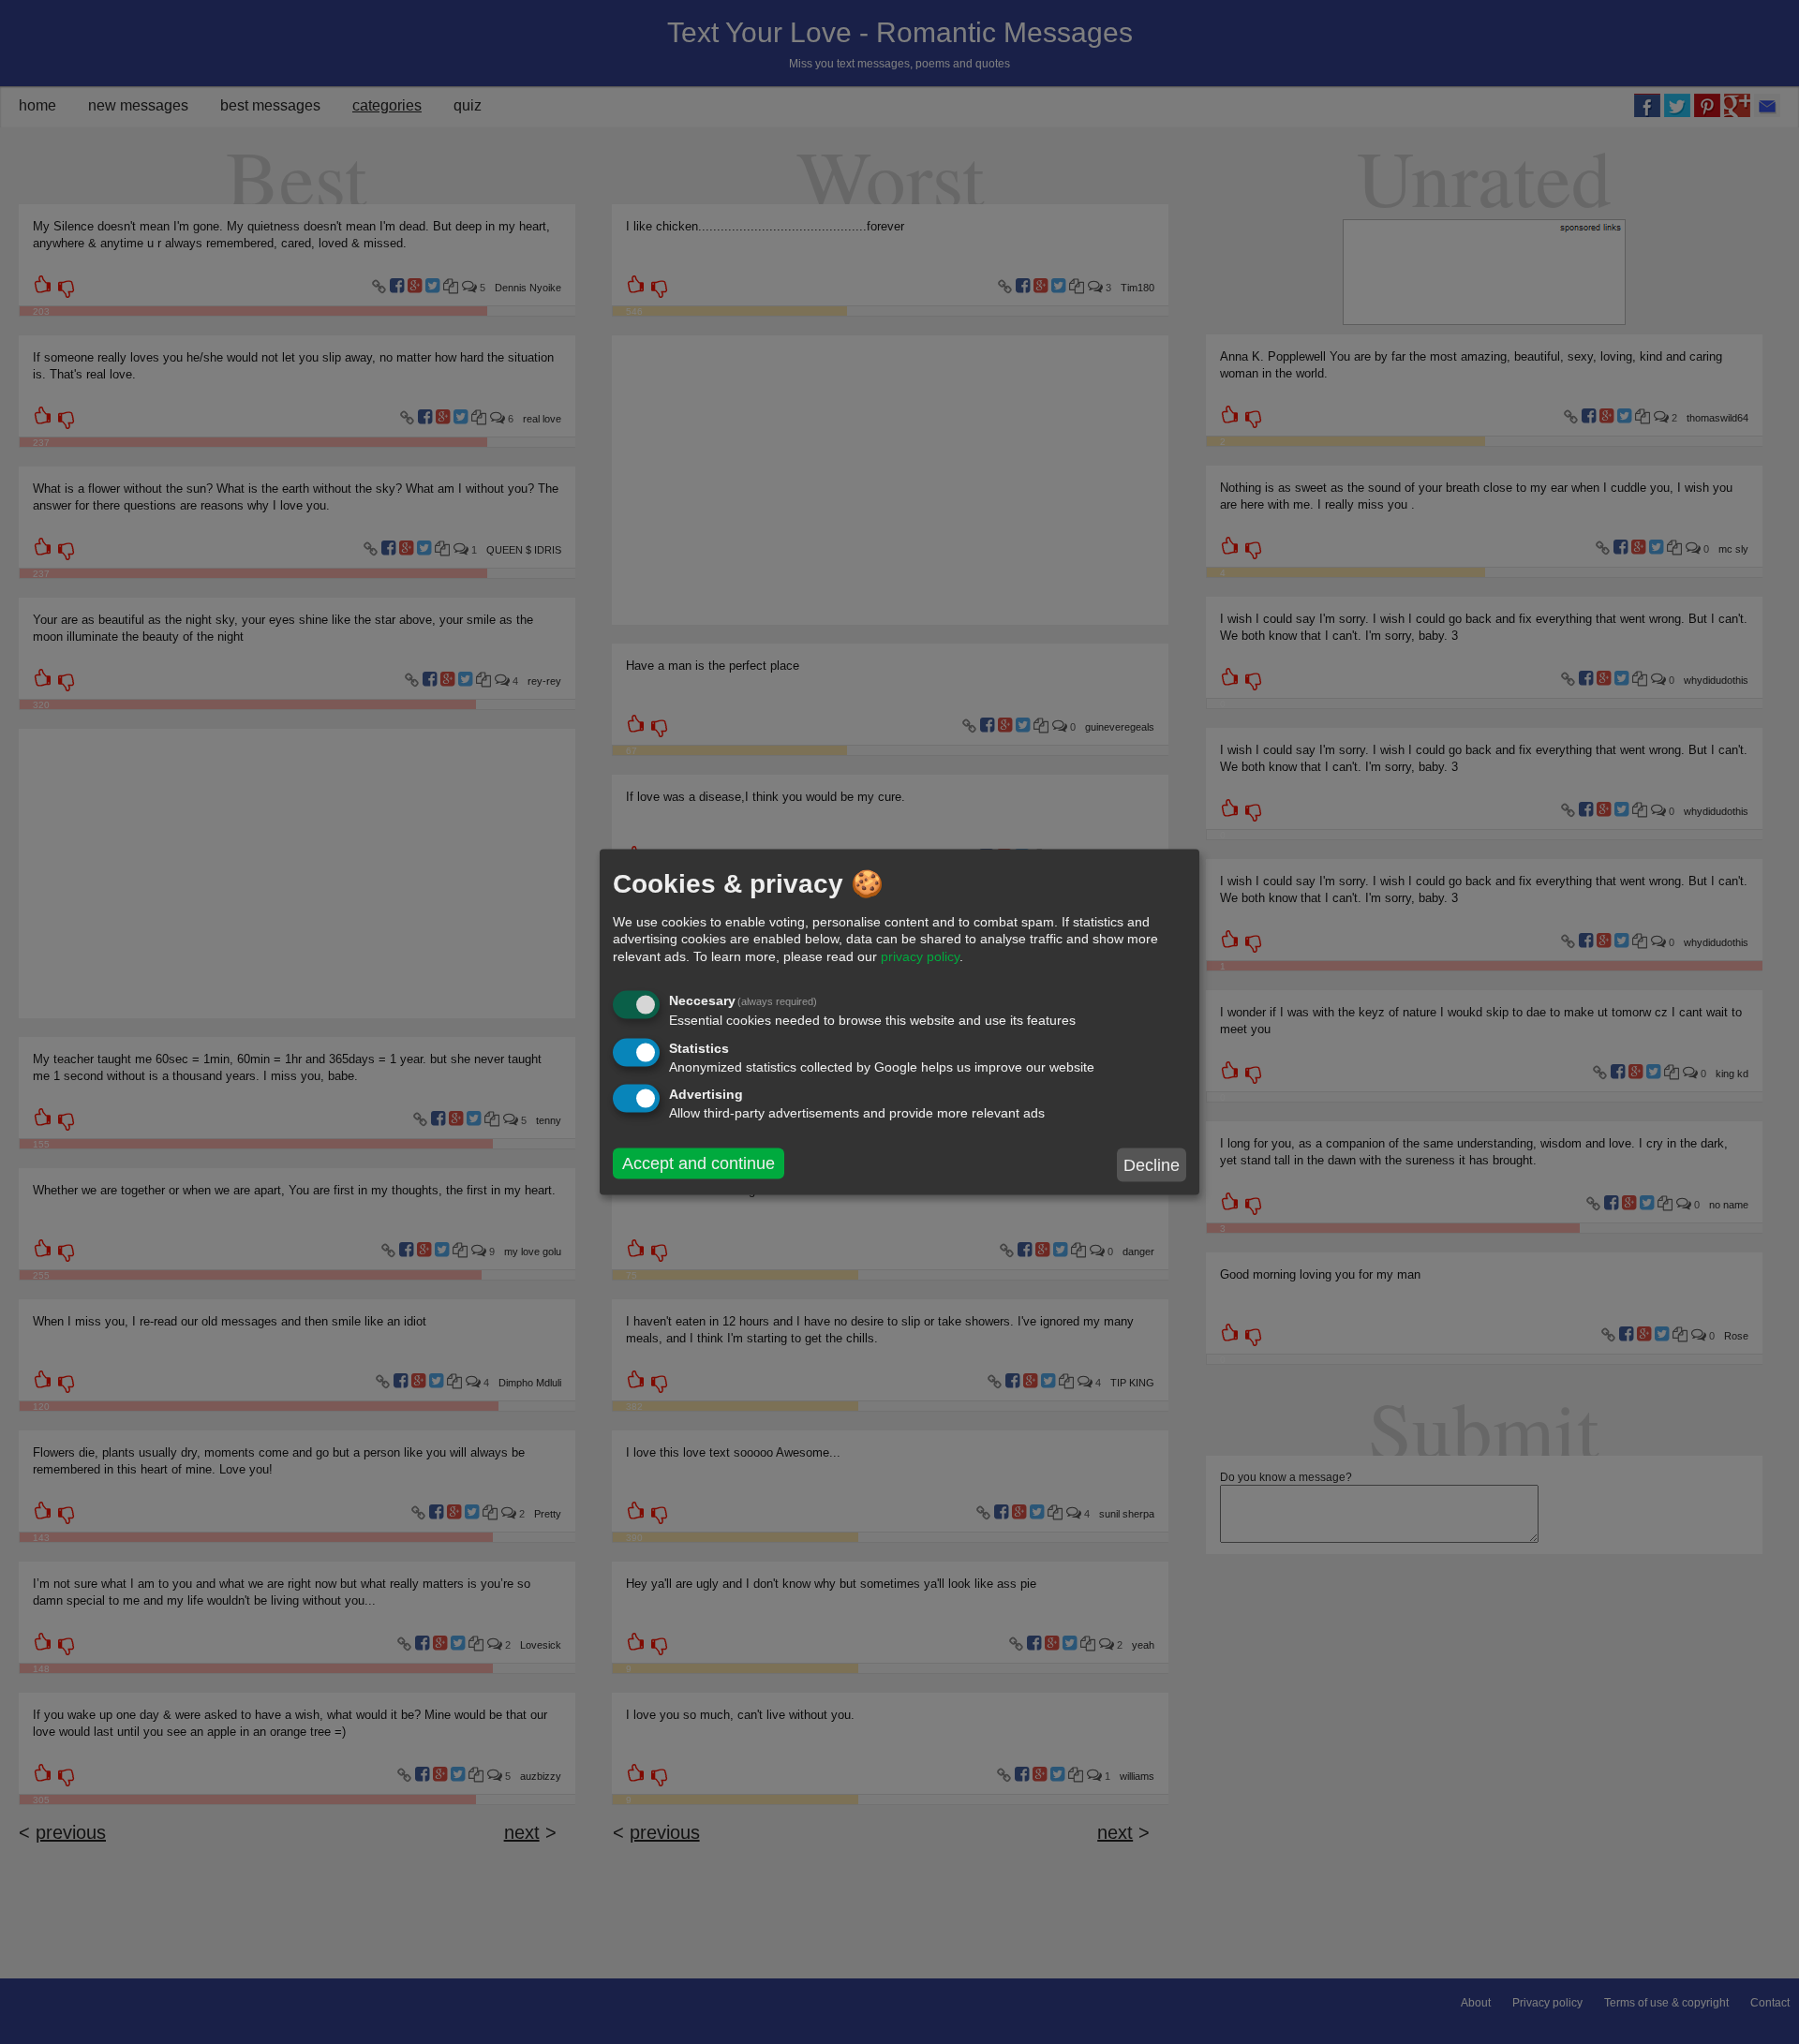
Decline (1152, 1164)
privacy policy (920, 955)
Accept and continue (699, 1163)
